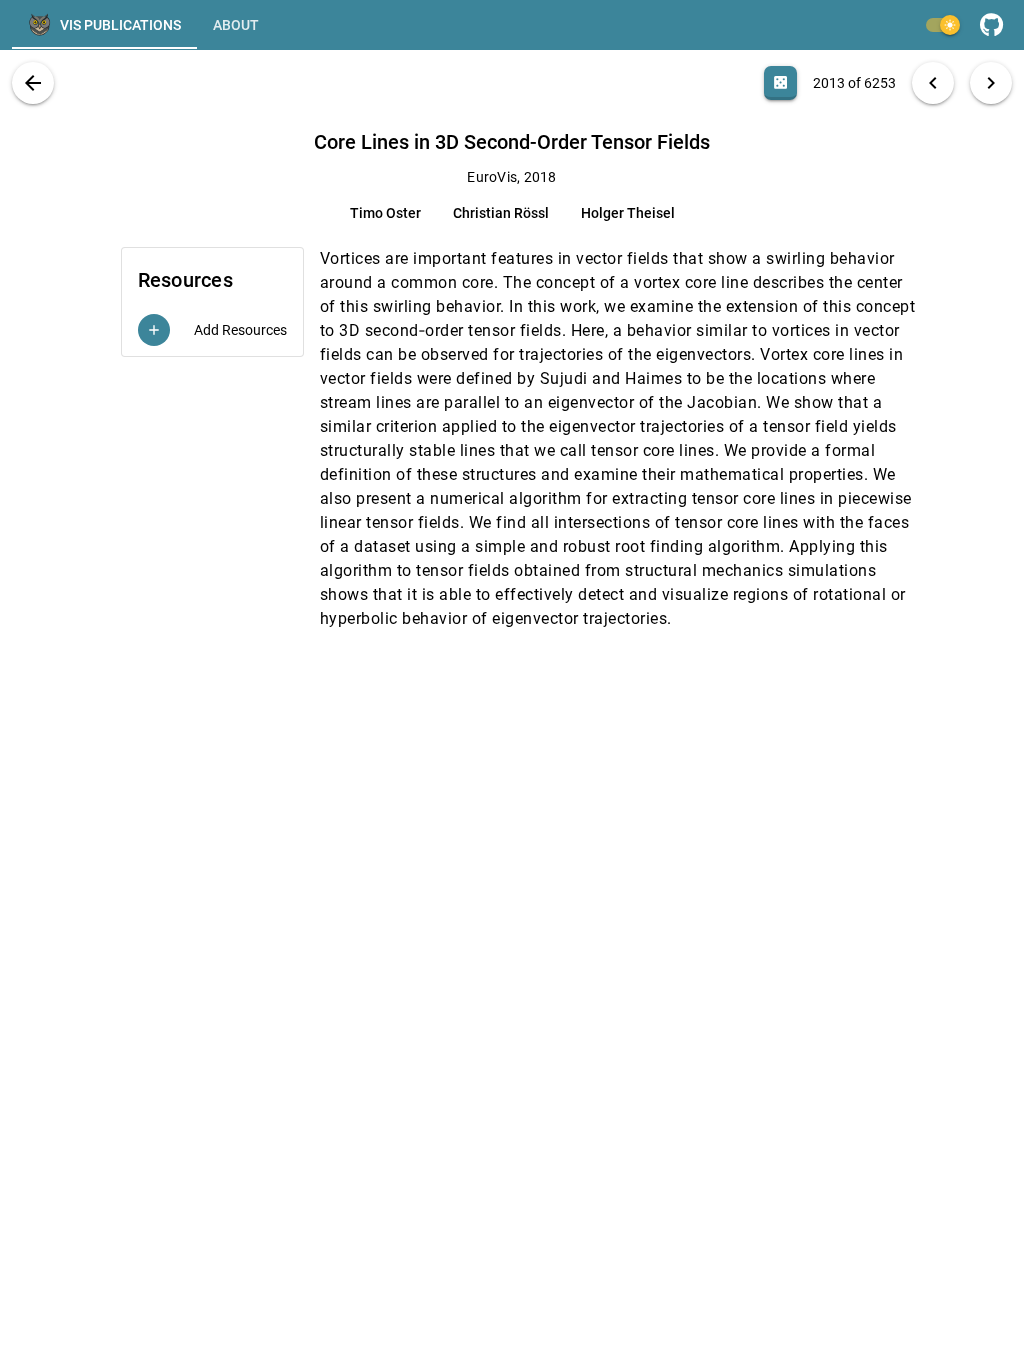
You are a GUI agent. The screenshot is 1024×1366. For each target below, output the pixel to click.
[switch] (942, 25)
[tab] (104, 25)
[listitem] (212, 330)
